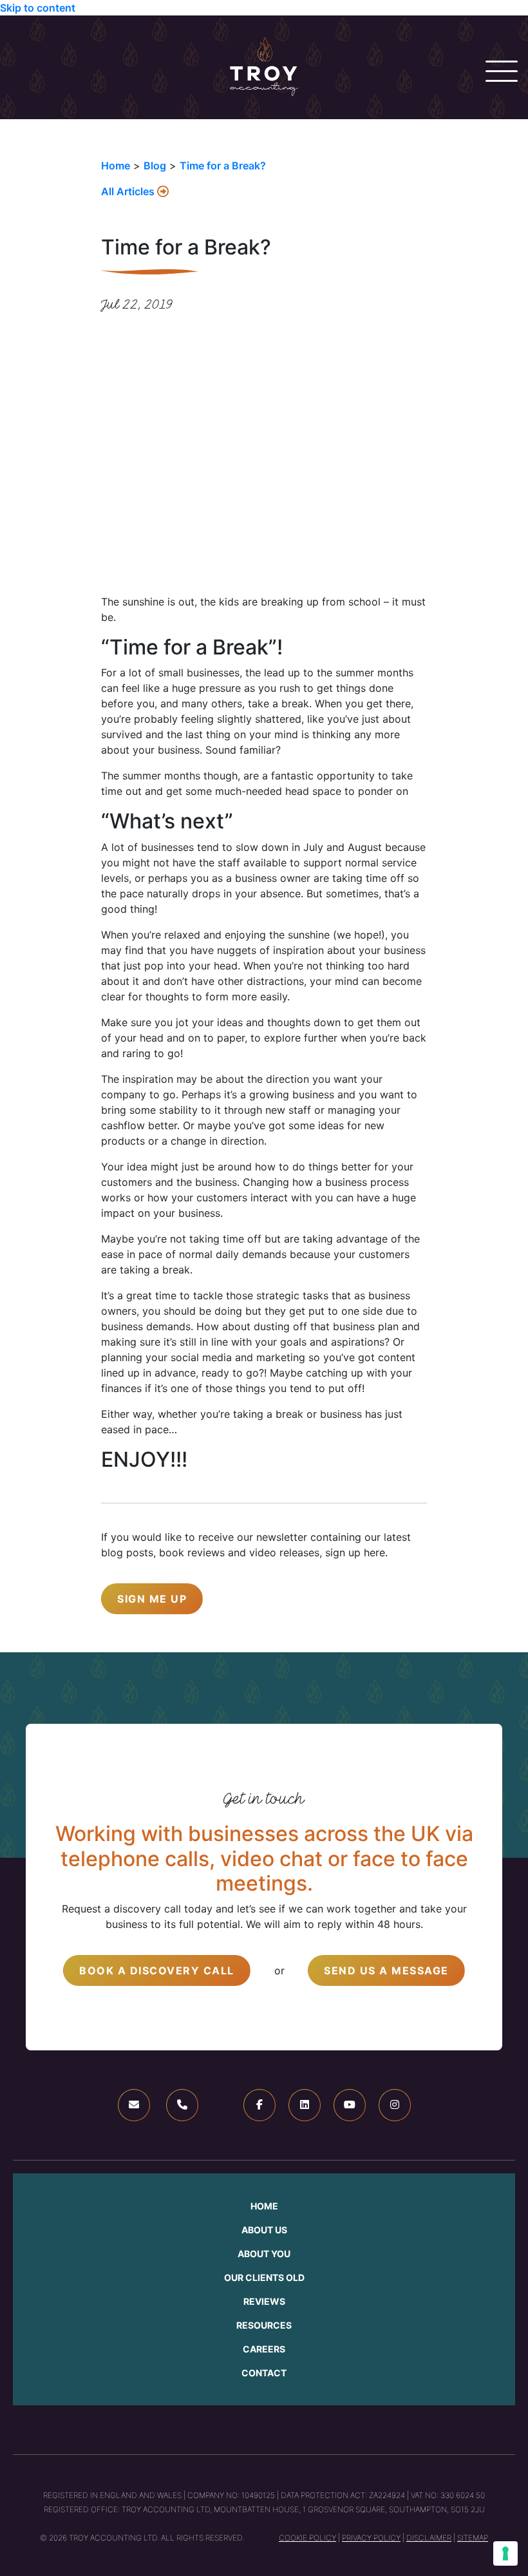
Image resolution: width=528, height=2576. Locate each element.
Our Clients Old (264, 2277)
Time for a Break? (223, 166)
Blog (155, 166)
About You (264, 2254)
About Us (264, 2230)
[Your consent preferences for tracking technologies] (505, 2553)
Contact (264, 2373)
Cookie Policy (307, 2538)
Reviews (264, 2301)
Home (116, 166)
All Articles (129, 191)
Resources (264, 2325)
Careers (264, 2349)
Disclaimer (429, 2538)
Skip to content (38, 8)
